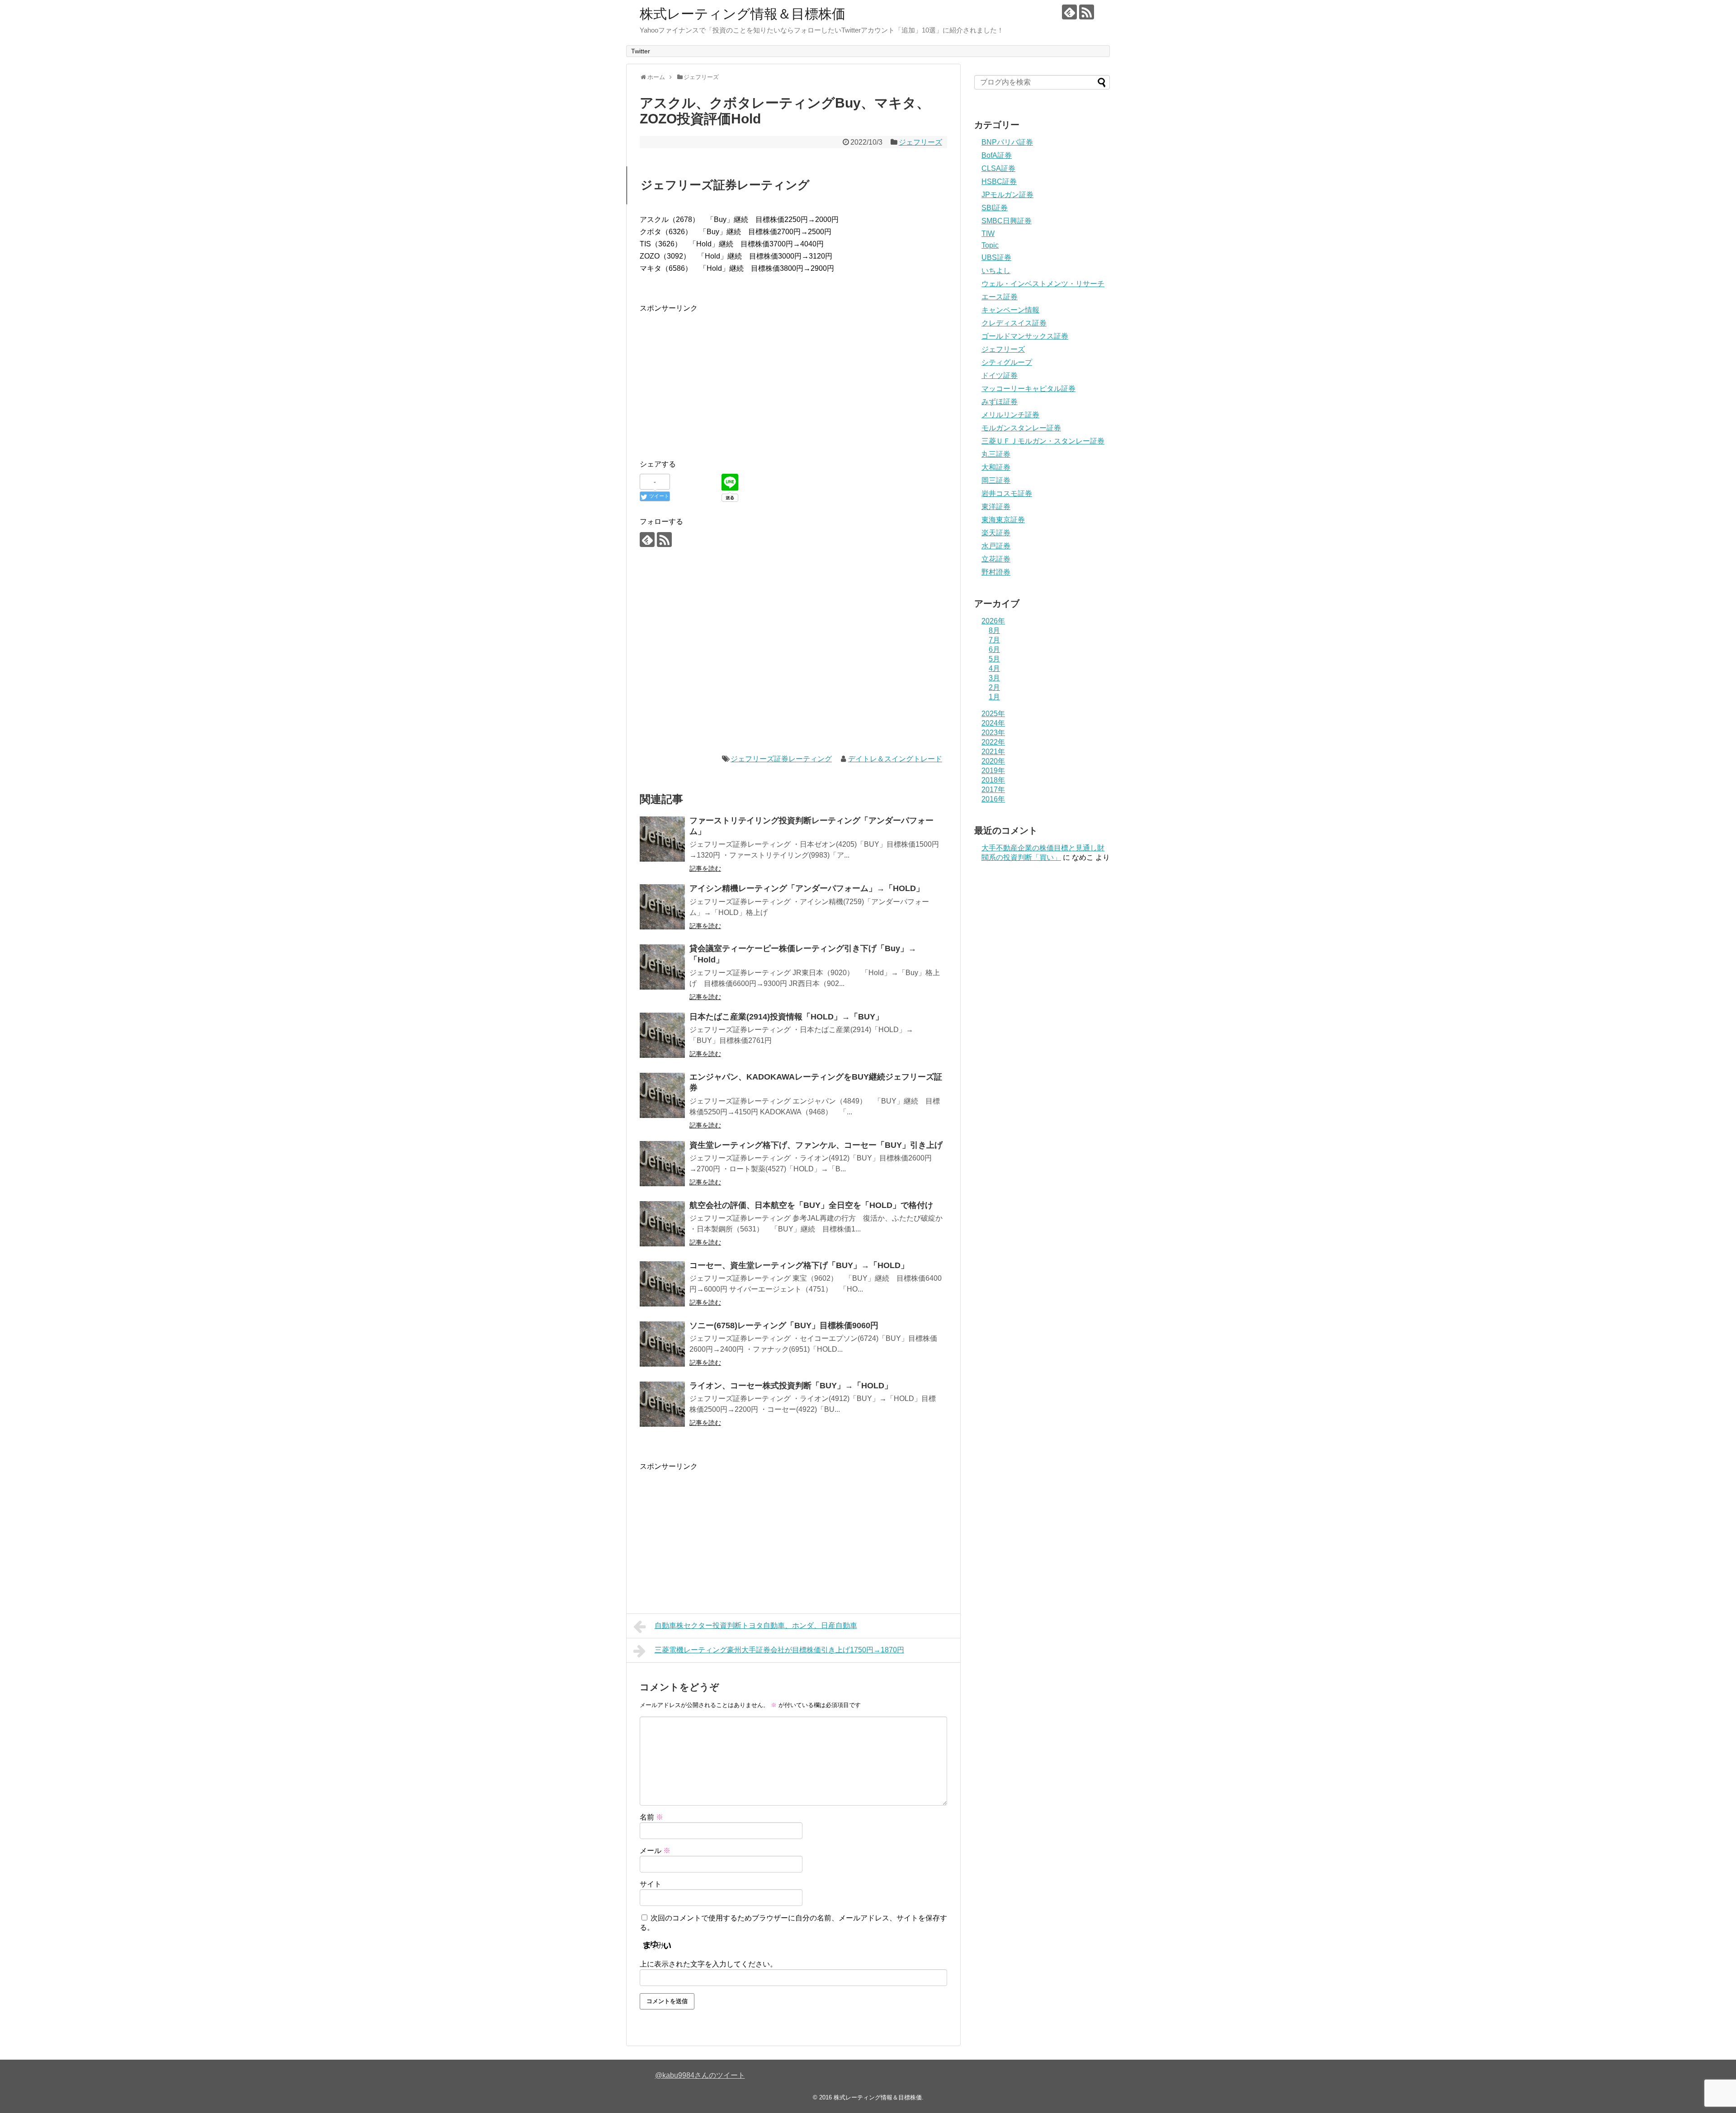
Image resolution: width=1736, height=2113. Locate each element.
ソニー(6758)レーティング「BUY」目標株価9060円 (784, 1325)
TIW (988, 233)
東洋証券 (996, 507)
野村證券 (996, 572)
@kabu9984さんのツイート (700, 2075)
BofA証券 (997, 155)
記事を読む (705, 868)
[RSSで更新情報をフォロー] (1087, 12)
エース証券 (1000, 297)
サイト (651, 1884)
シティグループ (1007, 362)
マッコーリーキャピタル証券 (1028, 389)
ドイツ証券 (1000, 375)
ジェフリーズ (920, 142)
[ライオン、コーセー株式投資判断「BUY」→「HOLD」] (662, 1404)
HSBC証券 (999, 182)
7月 (994, 640)
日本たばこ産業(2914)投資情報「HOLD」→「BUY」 (786, 1017)
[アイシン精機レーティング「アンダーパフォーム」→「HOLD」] (662, 907)
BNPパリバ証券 (1007, 142)
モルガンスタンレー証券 (1021, 428)
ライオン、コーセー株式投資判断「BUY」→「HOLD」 (791, 1386)
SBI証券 (995, 208)
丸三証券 (996, 454)
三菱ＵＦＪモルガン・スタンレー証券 (1043, 441)
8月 (994, 630)
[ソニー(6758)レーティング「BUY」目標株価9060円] (662, 1344)
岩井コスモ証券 (1007, 493)
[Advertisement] (716, 377)
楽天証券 (996, 533)
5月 (994, 659)
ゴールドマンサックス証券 (1025, 336)
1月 (994, 697)
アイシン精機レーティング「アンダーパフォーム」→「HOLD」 (807, 888)
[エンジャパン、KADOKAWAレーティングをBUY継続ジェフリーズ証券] (662, 1095)
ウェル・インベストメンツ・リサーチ (1043, 284)
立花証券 (996, 559)
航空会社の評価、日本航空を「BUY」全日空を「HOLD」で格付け (811, 1205)
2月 (994, 687)
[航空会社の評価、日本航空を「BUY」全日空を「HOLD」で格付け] (662, 1224)
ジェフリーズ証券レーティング (781, 759)
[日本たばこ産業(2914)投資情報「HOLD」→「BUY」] (662, 1035)
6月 (994, 649)
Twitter (641, 51)
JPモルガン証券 (1007, 195)
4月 (994, 668)
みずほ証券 (1000, 402)
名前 (651, 1817)
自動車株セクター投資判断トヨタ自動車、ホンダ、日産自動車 (756, 1625)
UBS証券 (996, 257)
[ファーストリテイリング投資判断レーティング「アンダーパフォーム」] (662, 839)
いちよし (996, 271)
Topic (990, 245)
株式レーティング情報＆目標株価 (743, 14)
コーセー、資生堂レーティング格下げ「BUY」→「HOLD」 (799, 1265)
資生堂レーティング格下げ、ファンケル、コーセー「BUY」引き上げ (816, 1145)
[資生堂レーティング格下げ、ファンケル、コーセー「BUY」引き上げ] (662, 1164)
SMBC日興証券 (1007, 221)
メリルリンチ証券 (1010, 415)
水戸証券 (996, 546)
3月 (994, 678)
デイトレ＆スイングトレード (895, 759)
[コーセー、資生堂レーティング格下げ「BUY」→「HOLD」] (662, 1284)
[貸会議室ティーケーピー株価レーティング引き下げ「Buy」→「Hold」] (662, 967)
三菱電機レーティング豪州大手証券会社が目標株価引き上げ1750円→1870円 (779, 1650)
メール (655, 1851)
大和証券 (996, 467)
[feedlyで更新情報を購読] (1069, 12)
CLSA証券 (998, 168)
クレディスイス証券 (1014, 323)
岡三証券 (996, 480)
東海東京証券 (1003, 520)
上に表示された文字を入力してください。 (708, 1964)
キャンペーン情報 (1010, 310)
